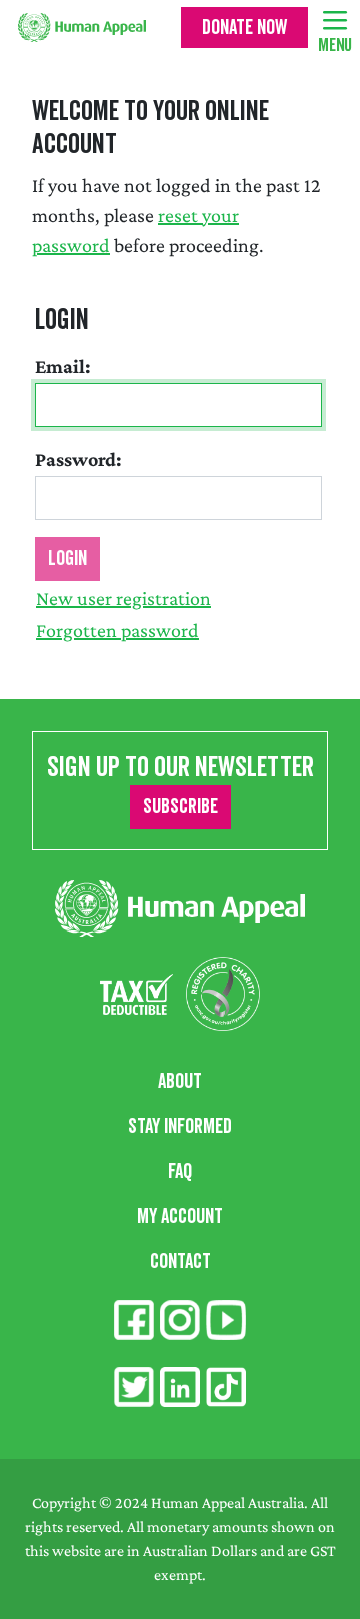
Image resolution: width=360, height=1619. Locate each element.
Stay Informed (180, 1127)
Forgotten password (117, 630)
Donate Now (244, 28)
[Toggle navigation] (335, 18)
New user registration (123, 598)
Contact (180, 1262)
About (180, 1082)
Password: (78, 459)
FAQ (180, 1172)
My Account (180, 1217)
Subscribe (180, 807)
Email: (63, 366)
